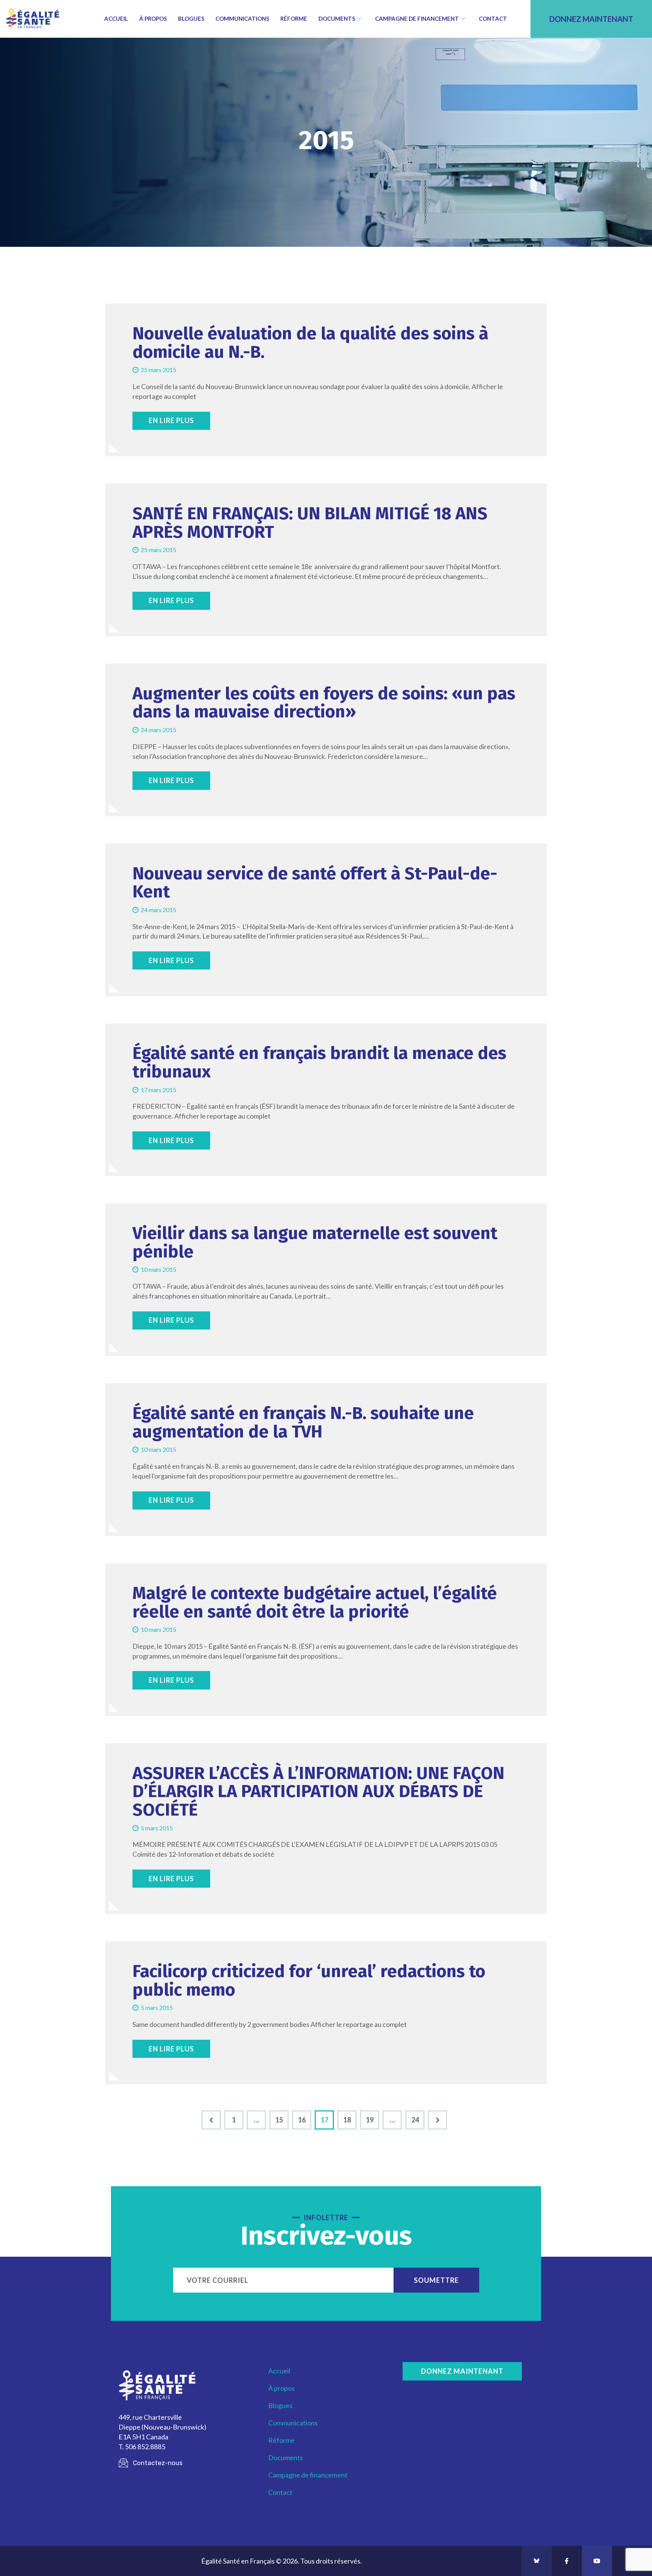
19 (373, 2117)
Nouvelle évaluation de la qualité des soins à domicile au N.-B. (310, 343)
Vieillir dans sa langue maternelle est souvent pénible (315, 1243)
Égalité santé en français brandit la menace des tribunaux (319, 1063)
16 (305, 2117)
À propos (153, 18)
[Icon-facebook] (567, 2561)
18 (350, 2117)
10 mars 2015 (158, 1269)
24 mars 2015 (158, 730)
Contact (493, 18)
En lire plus (171, 420)
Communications (242, 18)
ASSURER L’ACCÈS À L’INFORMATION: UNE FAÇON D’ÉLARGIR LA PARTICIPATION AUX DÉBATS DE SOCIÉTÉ (318, 1792)
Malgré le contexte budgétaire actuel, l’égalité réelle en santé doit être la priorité (315, 1603)
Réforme (294, 18)
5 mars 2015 (157, 1828)
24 (418, 2117)
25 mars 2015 (158, 370)
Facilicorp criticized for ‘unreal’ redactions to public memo (309, 1981)
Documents (337, 18)
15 (282, 2117)
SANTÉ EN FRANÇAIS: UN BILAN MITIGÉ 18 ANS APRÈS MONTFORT (310, 523)
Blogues (191, 18)
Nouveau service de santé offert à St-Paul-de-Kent (315, 883)
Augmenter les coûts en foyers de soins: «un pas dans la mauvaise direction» (324, 703)
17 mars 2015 (158, 1090)
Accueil (116, 18)
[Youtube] (597, 2561)
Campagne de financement (417, 18)
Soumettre (436, 2280)
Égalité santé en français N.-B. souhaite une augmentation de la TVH (303, 1423)
